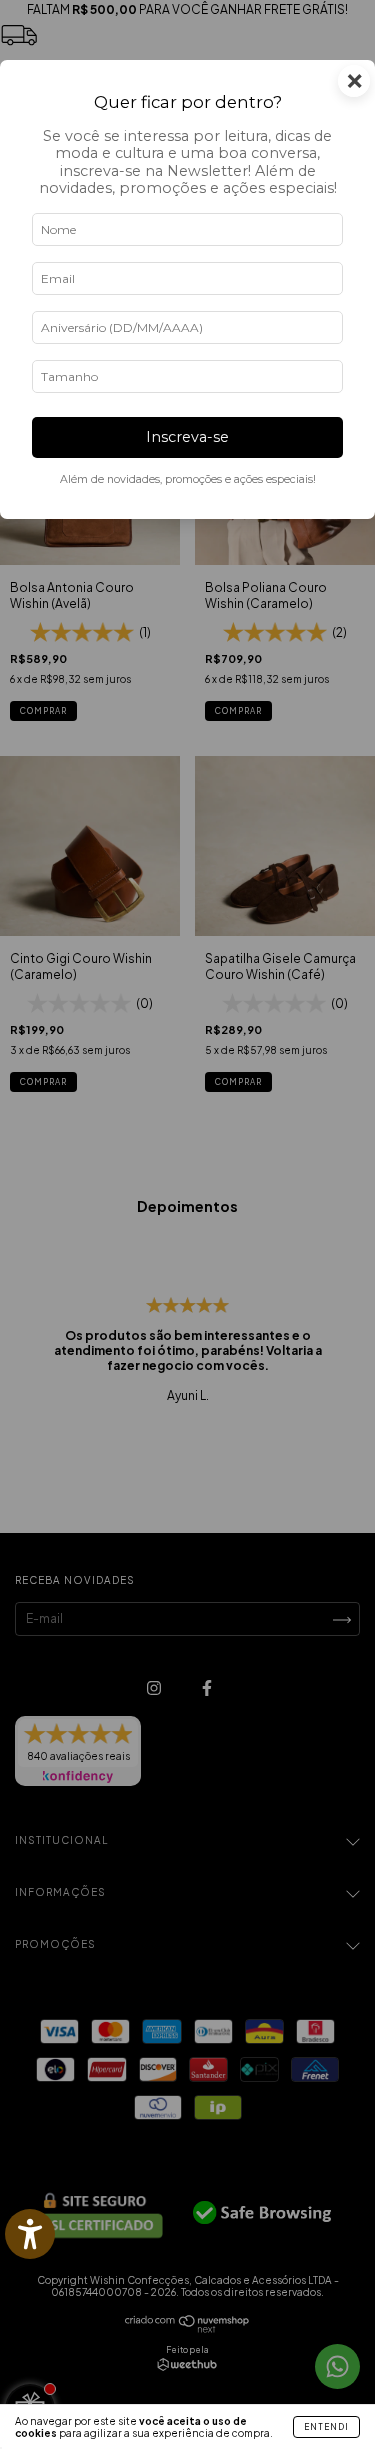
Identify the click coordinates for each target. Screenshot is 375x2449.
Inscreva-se (187, 437)
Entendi (326, 2427)
